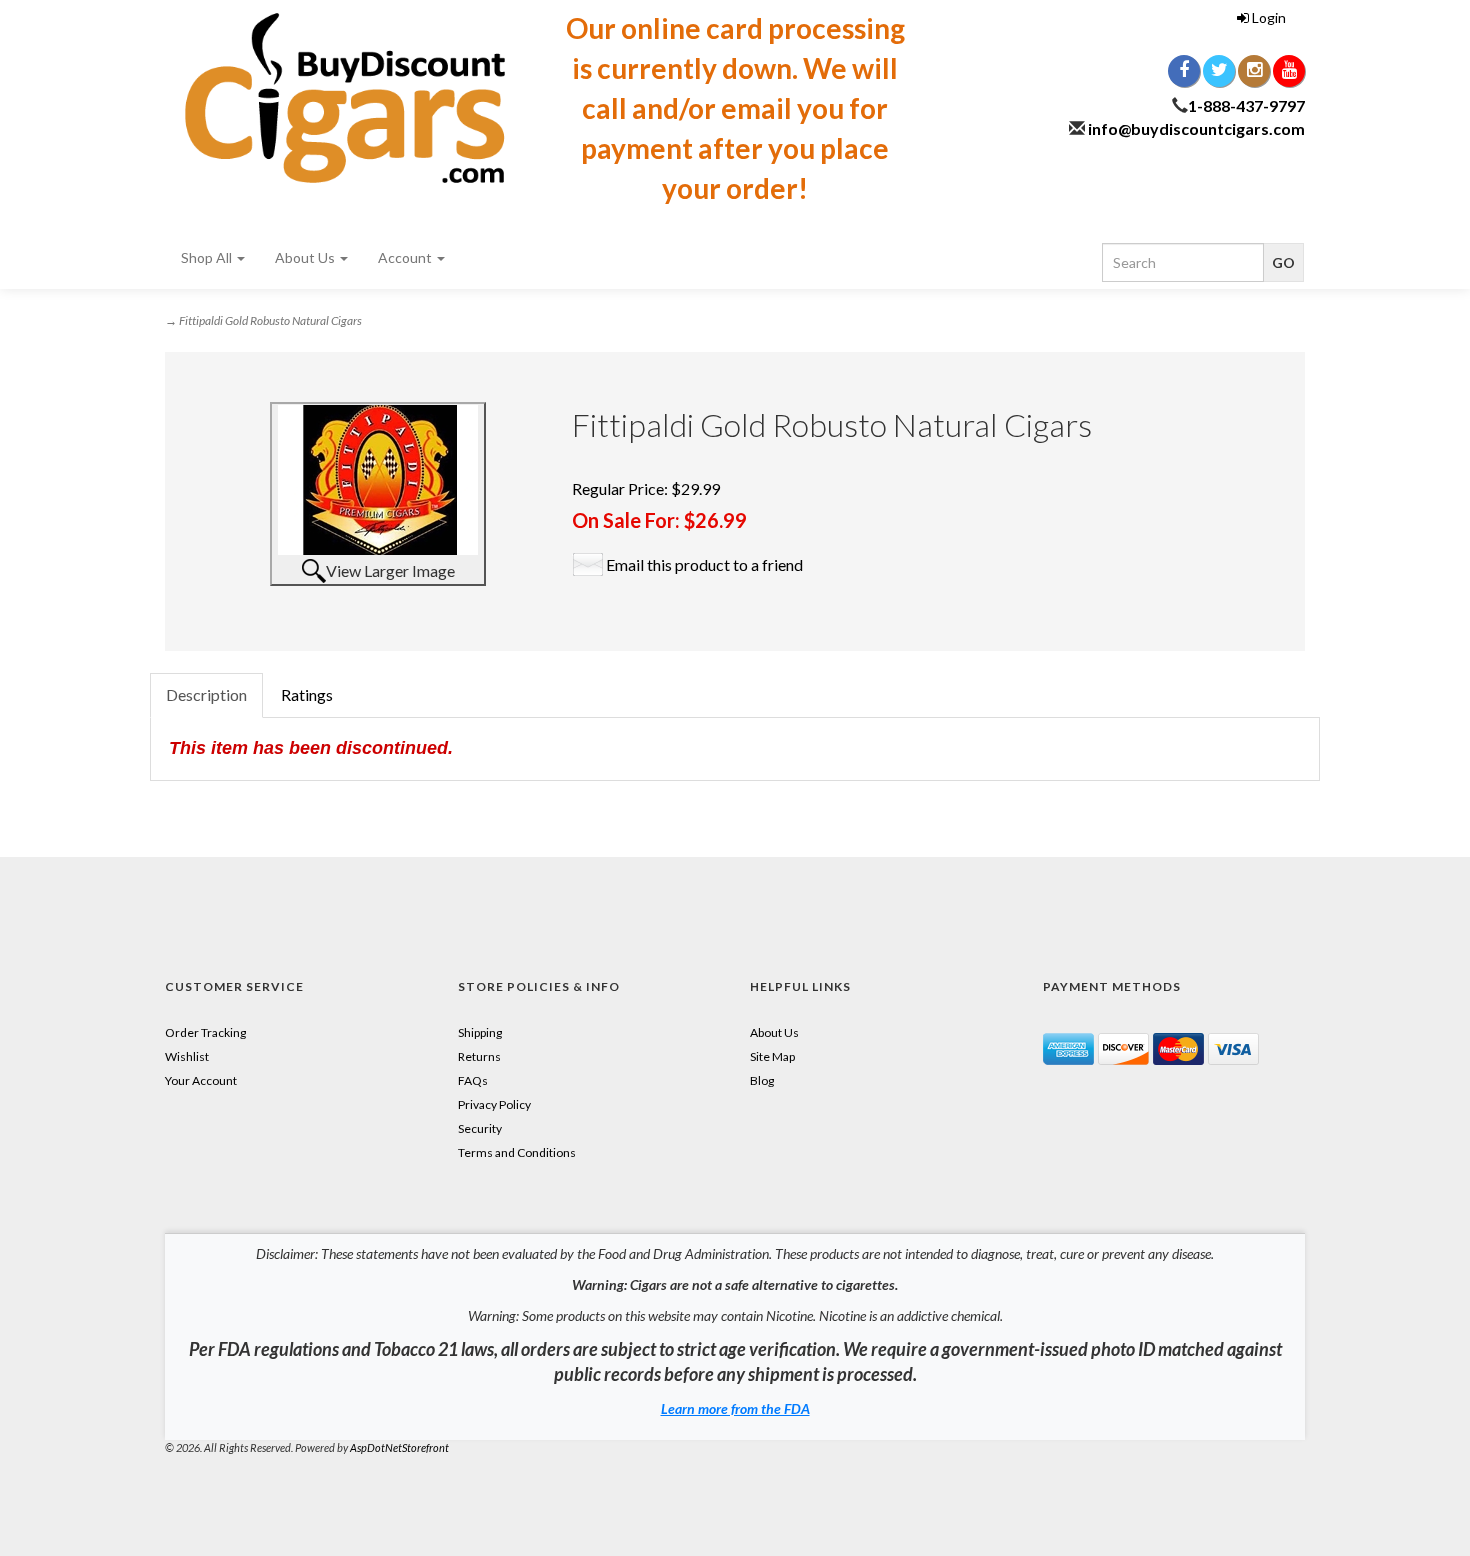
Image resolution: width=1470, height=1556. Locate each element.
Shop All (208, 257)
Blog (762, 1080)
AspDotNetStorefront (399, 1447)
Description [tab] (206, 694)
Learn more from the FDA (735, 1408)
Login (1267, 17)
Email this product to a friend (704, 564)
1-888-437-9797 (1246, 105)
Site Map (772, 1056)
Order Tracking (205, 1032)
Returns (479, 1056)
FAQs (473, 1080)
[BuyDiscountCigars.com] (345, 98)
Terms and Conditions (517, 1152)
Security (480, 1128)
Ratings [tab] (307, 694)
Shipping (480, 1032)
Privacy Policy (494, 1104)
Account (406, 257)
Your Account (201, 1080)
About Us (306, 257)
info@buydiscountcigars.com (1196, 128)
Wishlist (187, 1056)
